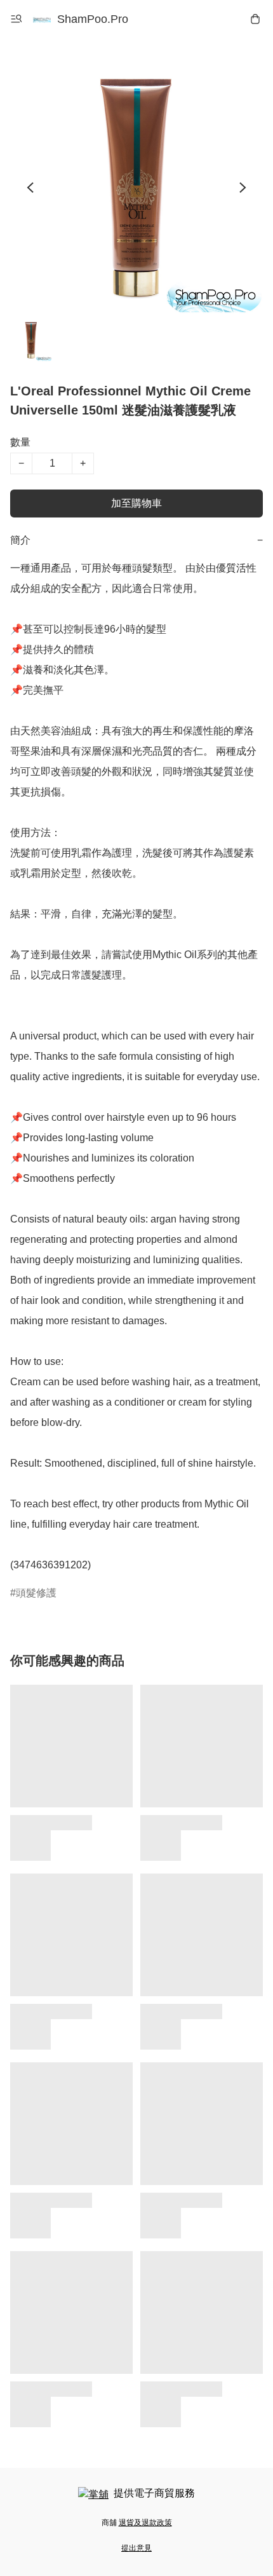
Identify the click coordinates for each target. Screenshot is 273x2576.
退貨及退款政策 (145, 2523)
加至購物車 (136, 503)
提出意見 (136, 2548)
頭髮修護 (36, 1593)
